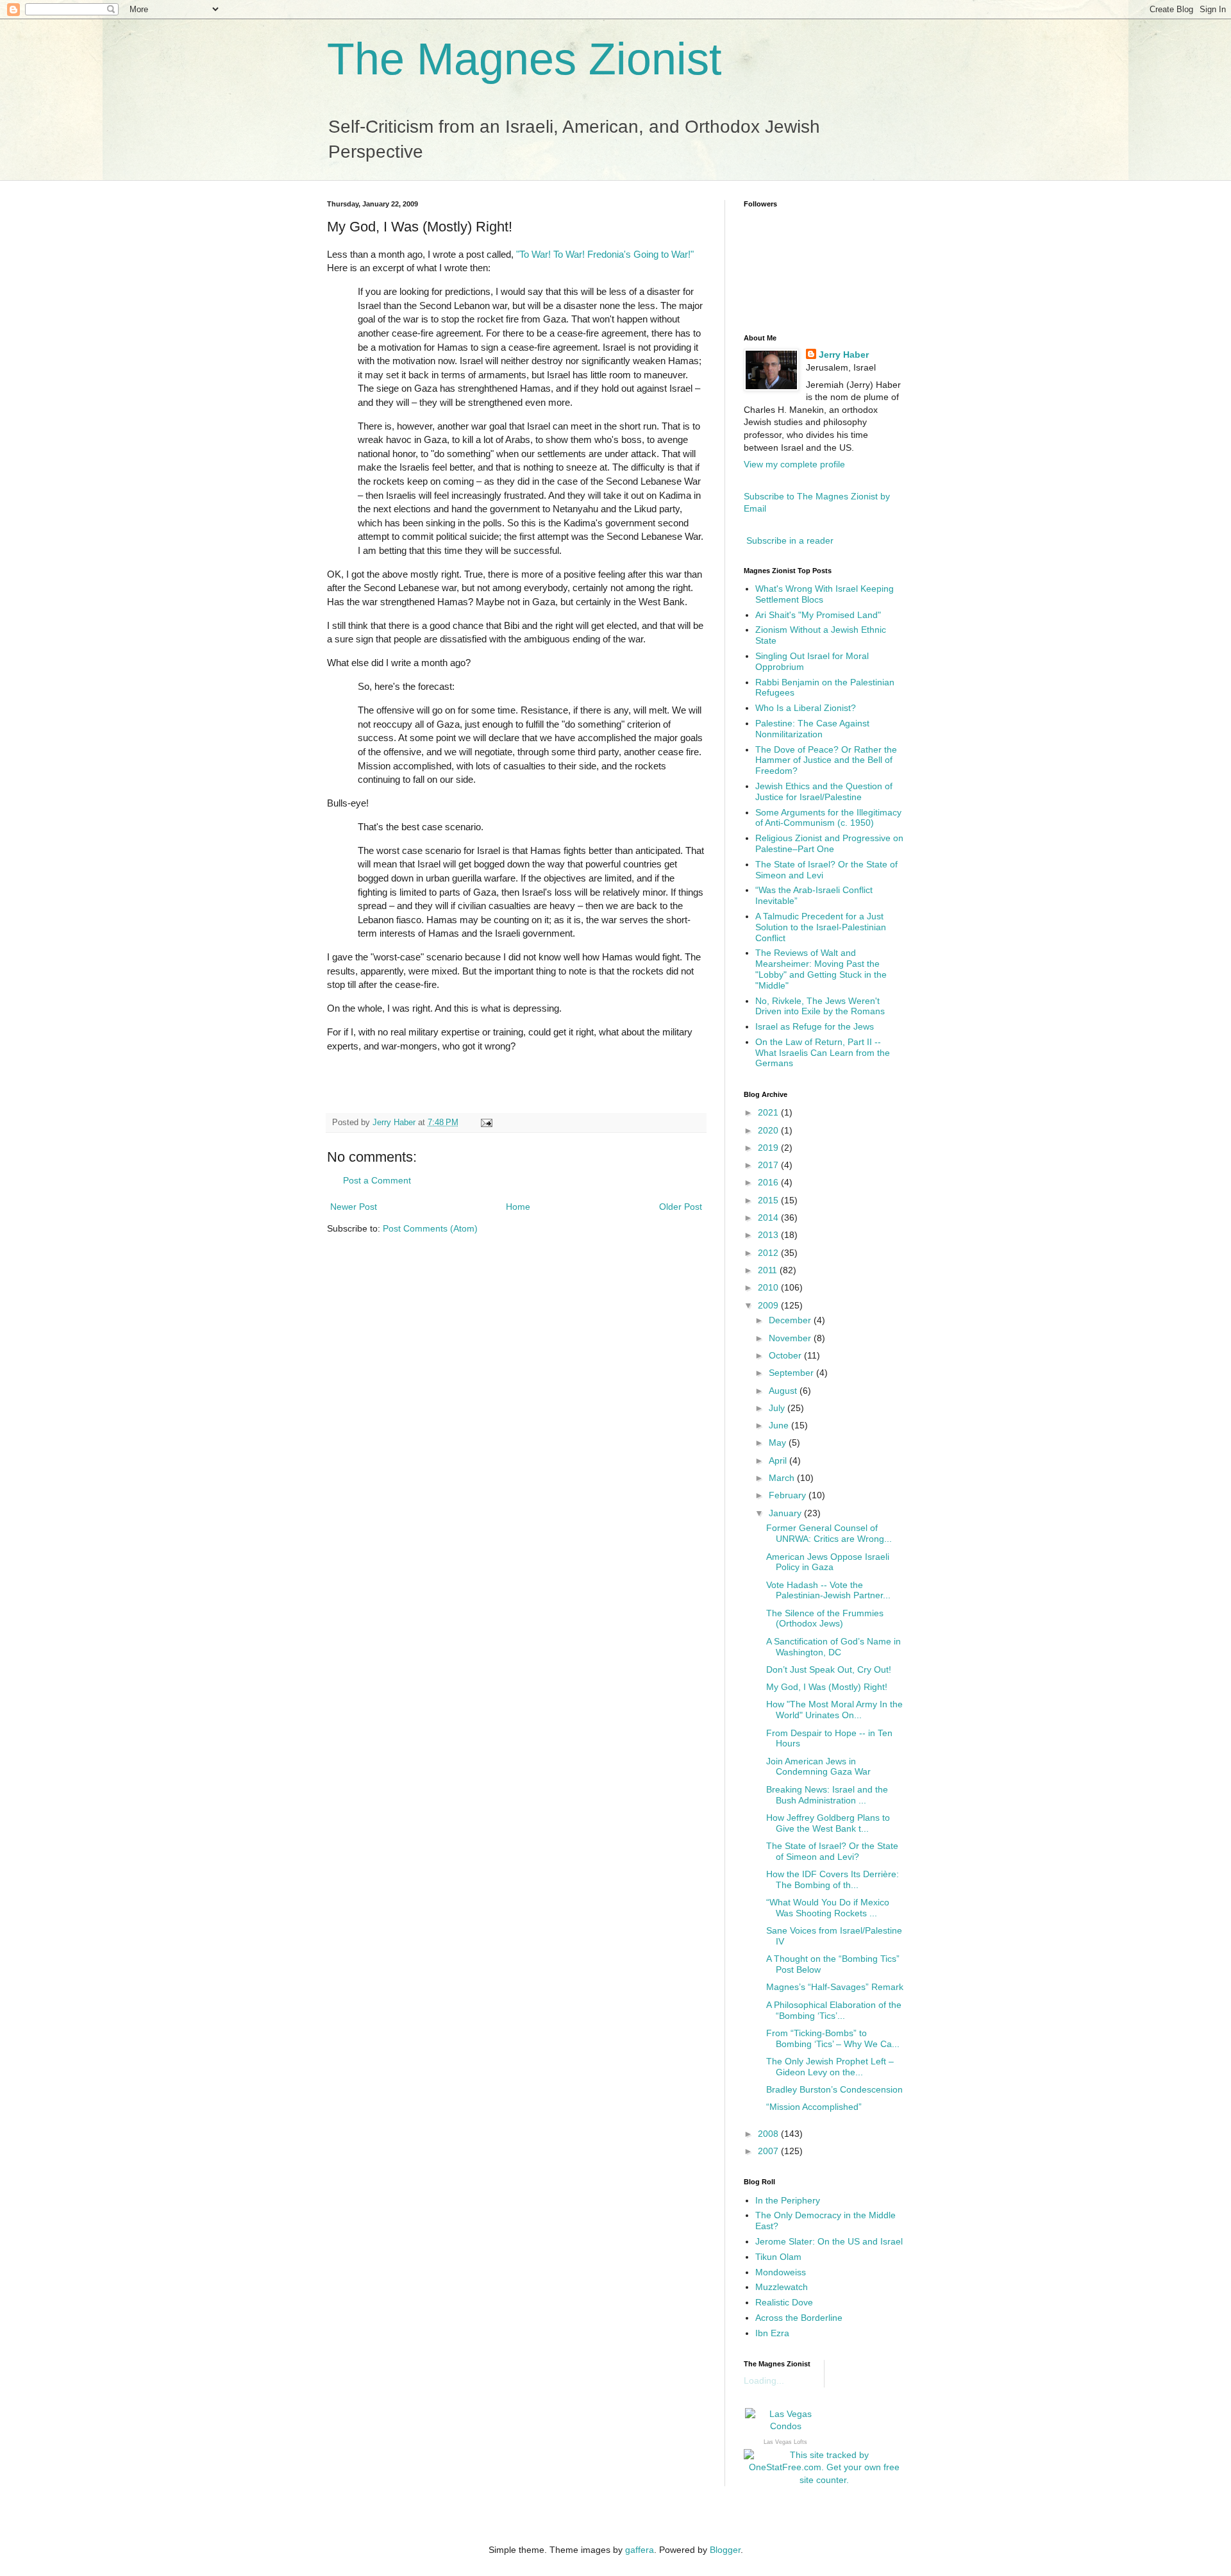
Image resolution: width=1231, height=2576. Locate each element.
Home (518, 1207)
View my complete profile (794, 464)
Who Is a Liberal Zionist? (806, 708)
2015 (769, 1200)
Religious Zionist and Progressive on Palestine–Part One (829, 843)
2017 (769, 1165)
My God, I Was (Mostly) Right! (827, 1687)
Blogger (725, 2550)
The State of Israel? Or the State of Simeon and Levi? (832, 1851)
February (789, 1495)
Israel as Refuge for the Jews (815, 1026)
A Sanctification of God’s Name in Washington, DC (833, 1647)
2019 (769, 1148)
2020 (769, 1130)
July (778, 1408)
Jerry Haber (844, 355)
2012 (769, 1253)
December (791, 1320)
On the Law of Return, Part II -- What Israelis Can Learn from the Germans (823, 1053)
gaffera (640, 2550)
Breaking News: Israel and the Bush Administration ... (827, 1795)
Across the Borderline (799, 2318)
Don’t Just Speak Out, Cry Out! (829, 1669)
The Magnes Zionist (524, 59)
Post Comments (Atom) (430, 1228)
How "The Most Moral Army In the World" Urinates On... (834, 1710)
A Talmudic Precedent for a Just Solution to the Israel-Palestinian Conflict (821, 927)
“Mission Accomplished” (814, 2107)
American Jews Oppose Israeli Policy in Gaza (828, 1562)
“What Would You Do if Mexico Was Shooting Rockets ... (828, 1908)
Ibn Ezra (772, 2333)
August (784, 1391)
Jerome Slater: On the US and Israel (829, 2241)
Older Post (681, 1207)
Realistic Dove (784, 2302)
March (783, 1478)
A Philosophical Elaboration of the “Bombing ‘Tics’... (834, 2010)
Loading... (764, 2380)
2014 (769, 1217)
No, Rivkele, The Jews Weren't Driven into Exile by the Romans (820, 1006)
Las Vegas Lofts (785, 2442)
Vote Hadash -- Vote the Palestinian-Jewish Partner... (828, 1590)
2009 (769, 1305)
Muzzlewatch (782, 2287)
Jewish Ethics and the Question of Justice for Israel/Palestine (824, 791)
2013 (769, 1235)
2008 (769, 2134)
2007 (769, 2151)
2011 (769, 1270)
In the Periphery (788, 2200)
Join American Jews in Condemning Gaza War (818, 1767)
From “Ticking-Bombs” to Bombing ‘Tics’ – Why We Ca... (833, 2038)
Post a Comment (377, 1180)
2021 (769, 1112)
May (779, 1443)
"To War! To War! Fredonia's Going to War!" (605, 254)
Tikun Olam (778, 2257)
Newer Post (354, 1207)
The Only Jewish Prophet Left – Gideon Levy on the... (830, 2067)
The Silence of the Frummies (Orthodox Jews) (825, 1618)
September (792, 1373)
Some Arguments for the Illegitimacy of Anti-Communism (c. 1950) (828, 818)
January (786, 1513)
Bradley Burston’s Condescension (834, 2089)
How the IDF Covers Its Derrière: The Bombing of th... (833, 1879)
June (780, 1425)
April (779, 1460)
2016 (769, 1182)
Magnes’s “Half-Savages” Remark (835, 1987)
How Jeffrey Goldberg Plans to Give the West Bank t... (828, 1823)
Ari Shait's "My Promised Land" (818, 615)
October (786, 1355)
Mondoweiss (781, 2272)
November (791, 1338)
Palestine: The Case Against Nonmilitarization (812, 729)
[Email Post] (486, 1123)
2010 (769, 1287)
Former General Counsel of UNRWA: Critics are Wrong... (829, 1533)
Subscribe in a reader (790, 540)
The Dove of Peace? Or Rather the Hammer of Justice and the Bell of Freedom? (826, 760)
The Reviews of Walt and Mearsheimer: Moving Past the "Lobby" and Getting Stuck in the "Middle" (821, 969)
